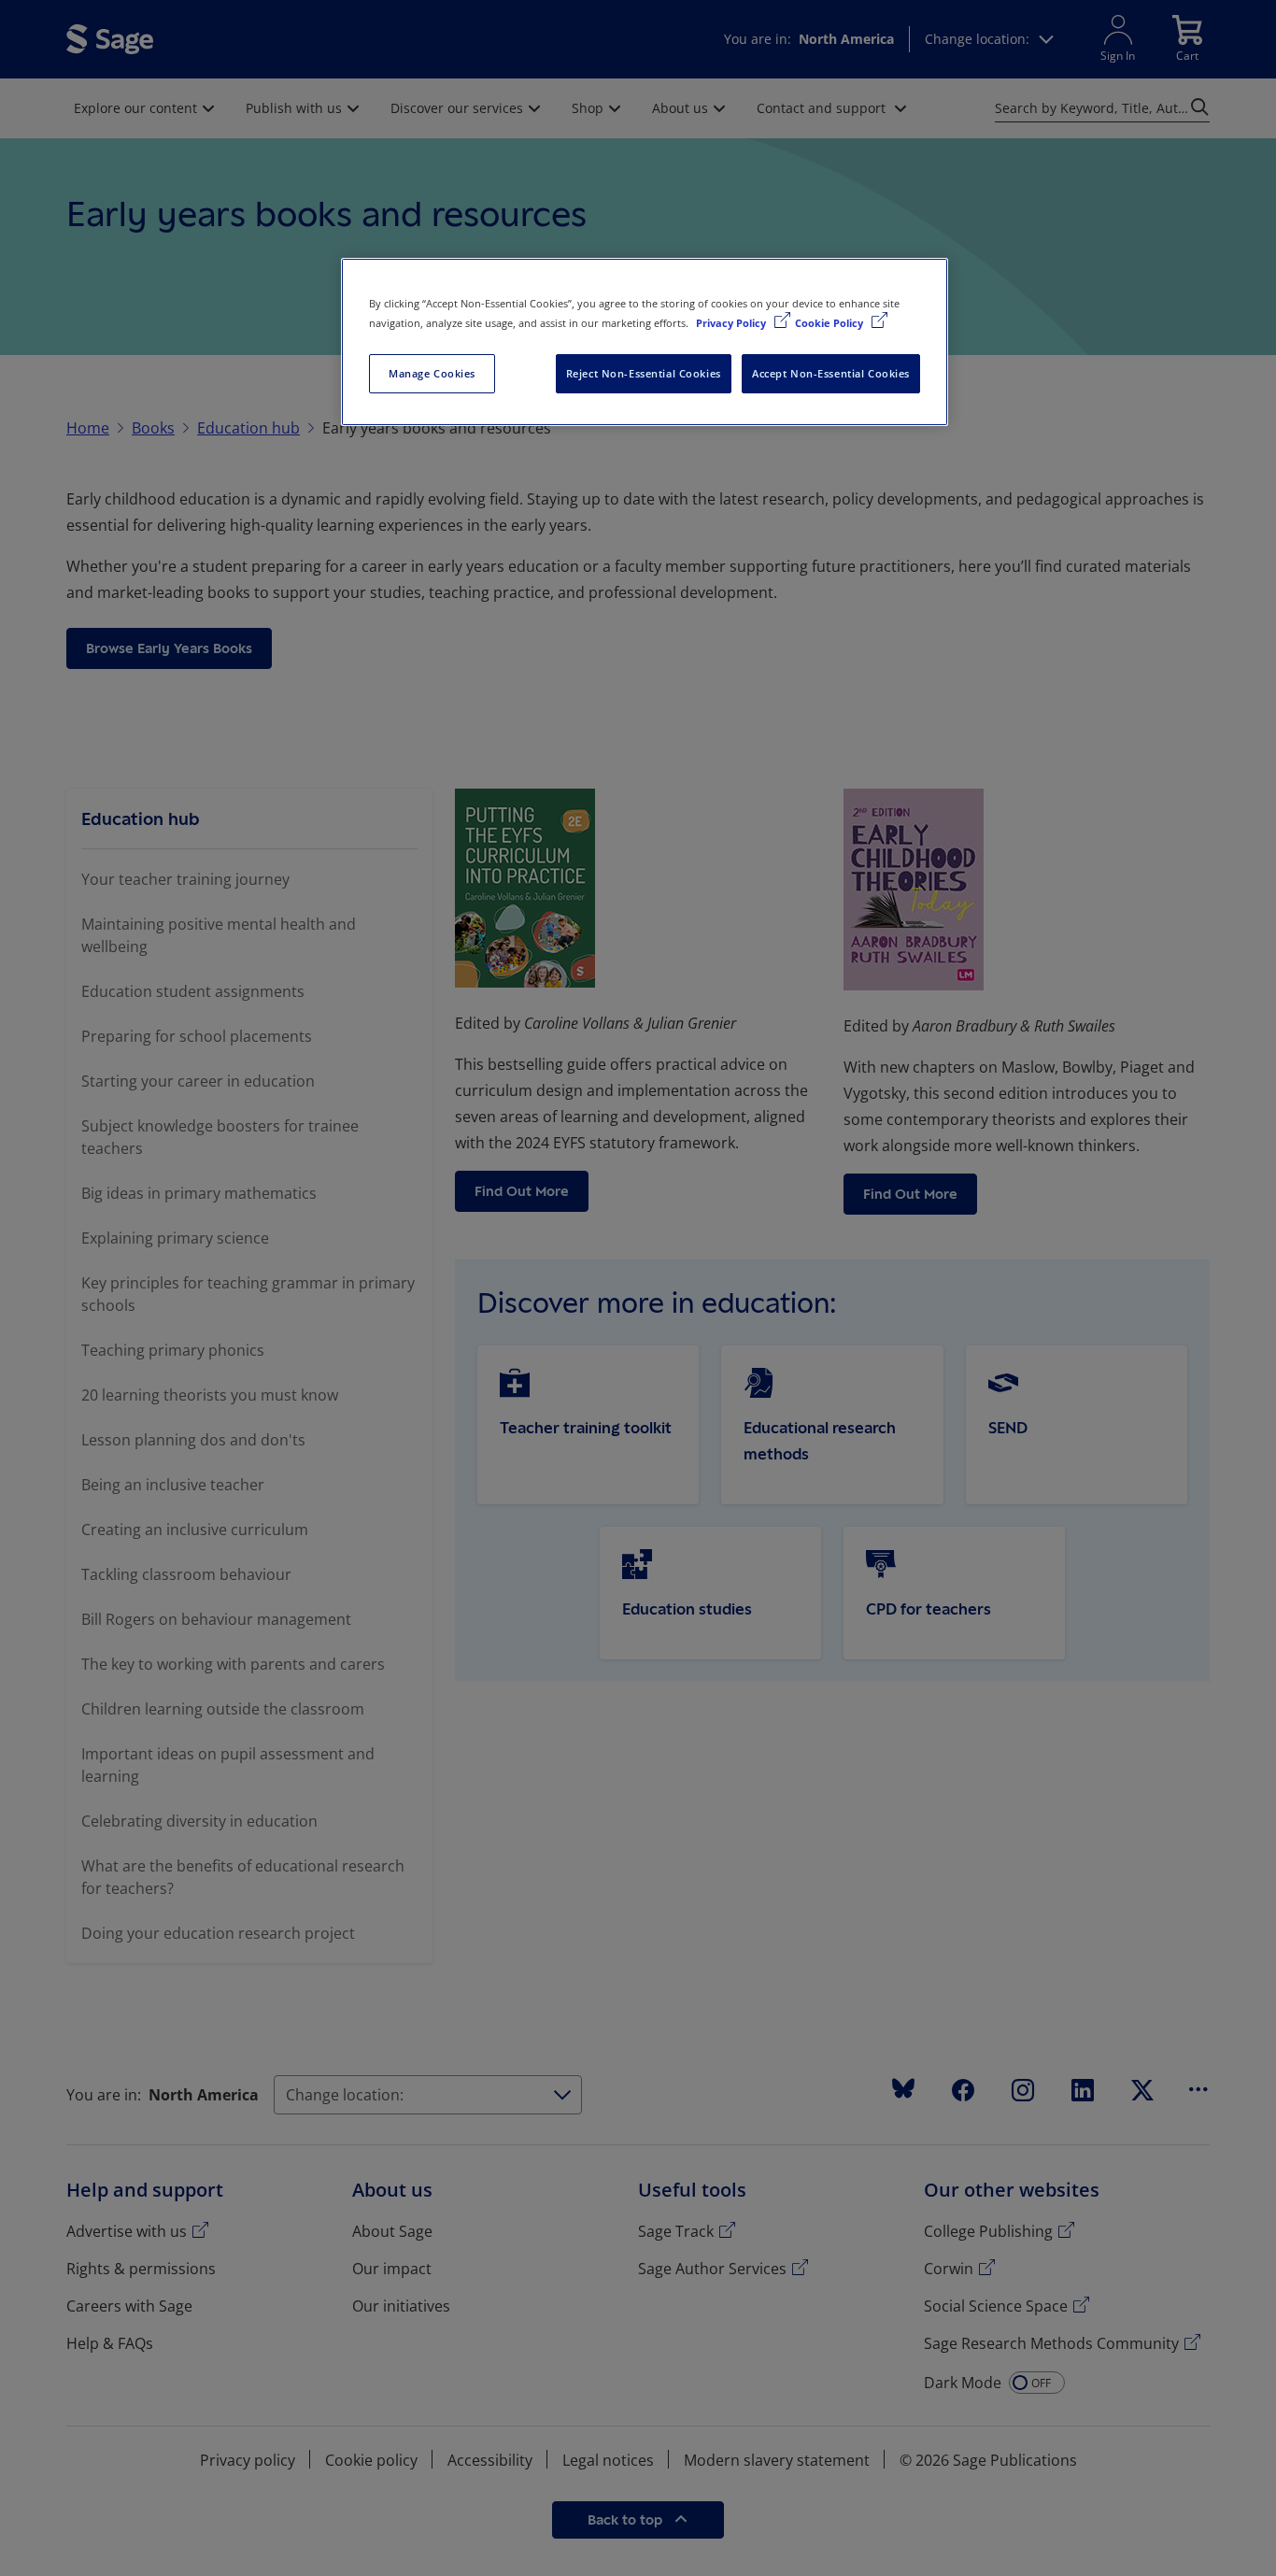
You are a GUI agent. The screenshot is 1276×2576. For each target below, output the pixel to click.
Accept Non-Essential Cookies (831, 373)
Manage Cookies (432, 373)
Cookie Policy (830, 323)
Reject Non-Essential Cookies (644, 373)
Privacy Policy (732, 323)
